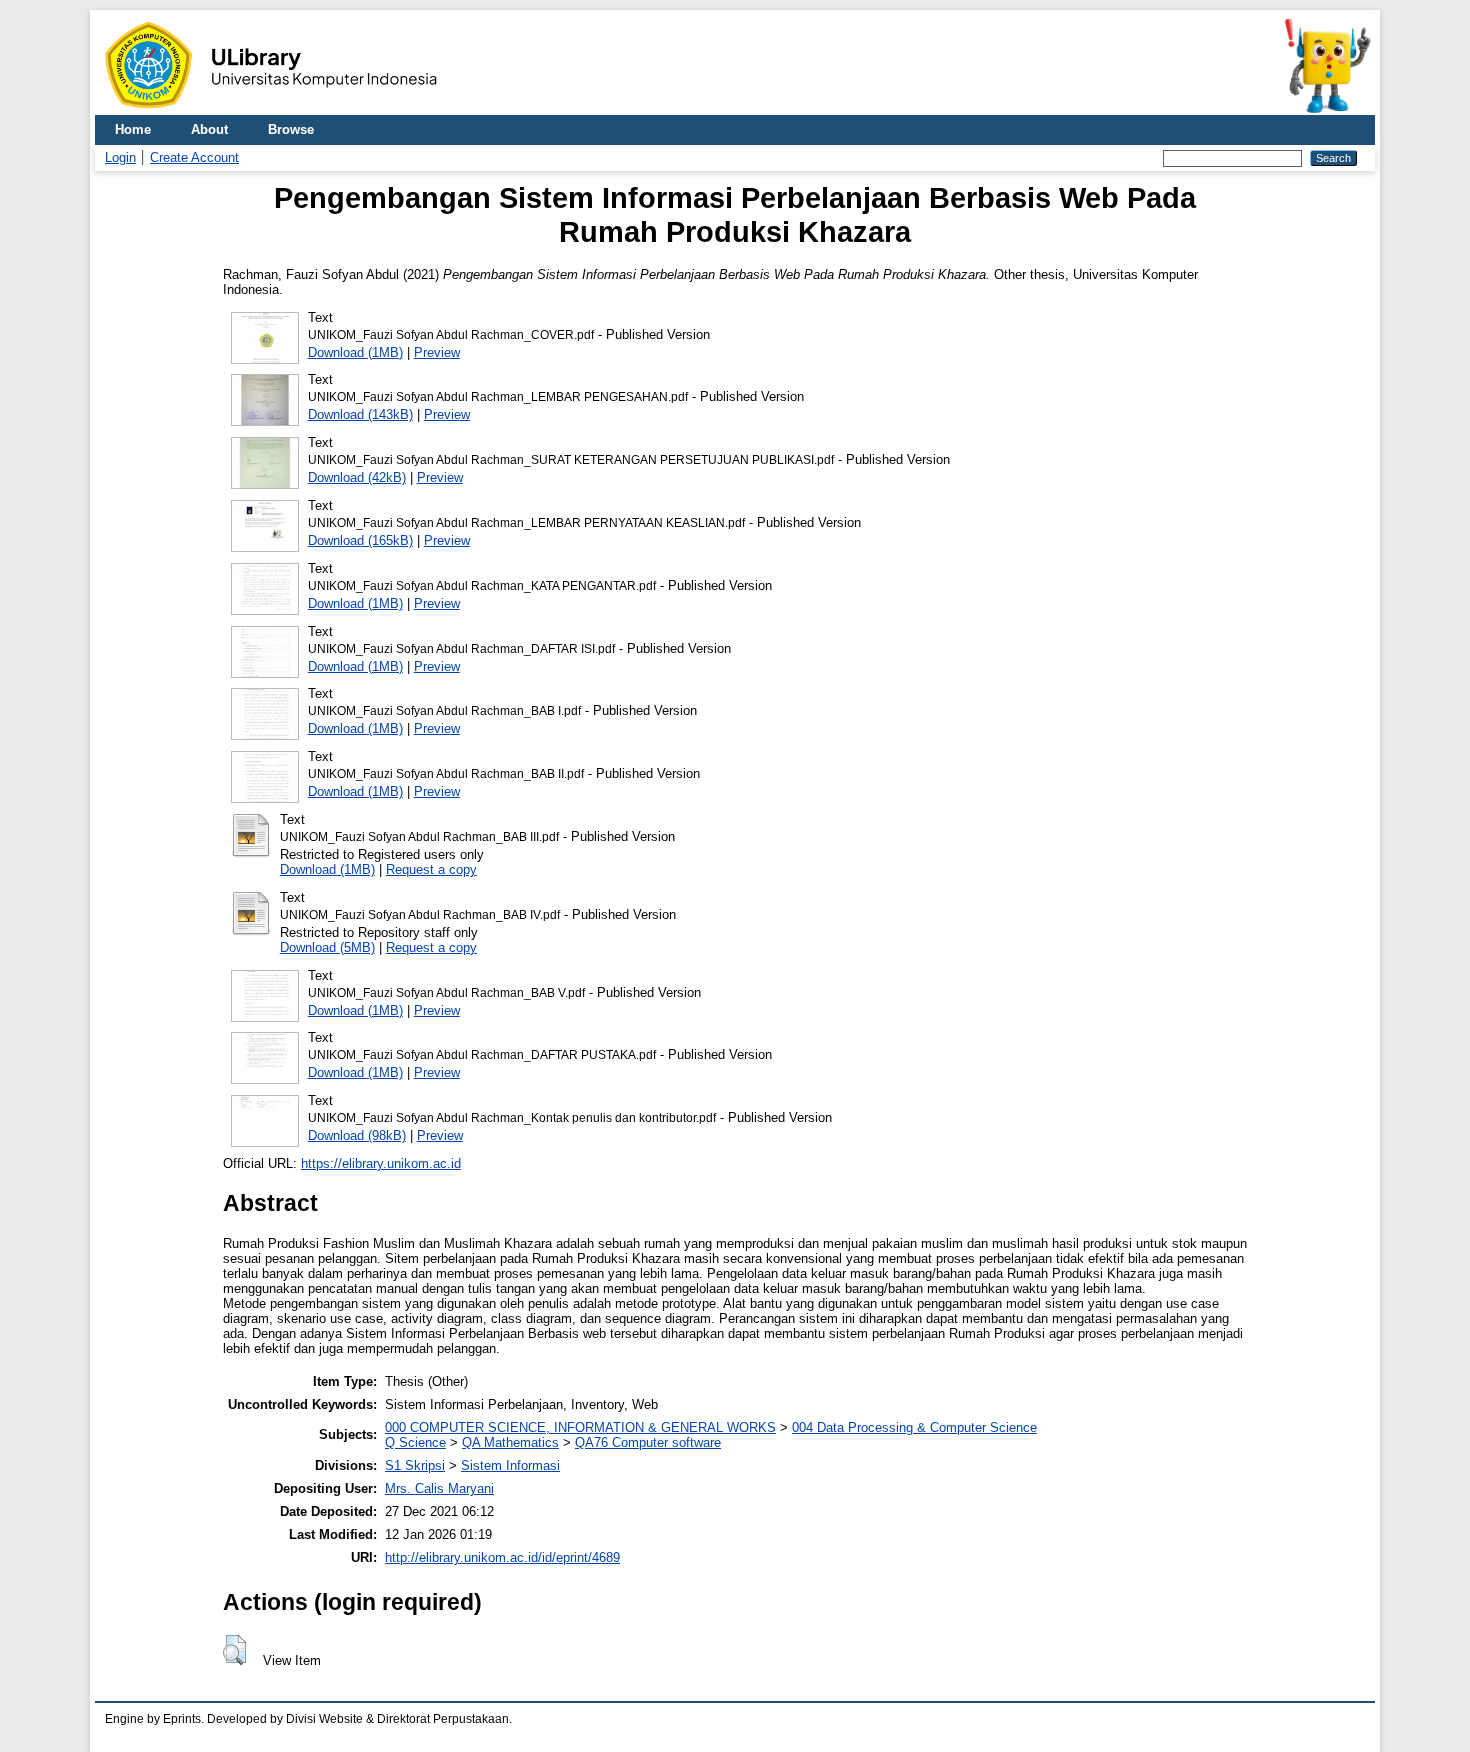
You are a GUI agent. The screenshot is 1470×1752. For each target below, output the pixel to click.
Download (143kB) (360, 414)
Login (120, 157)
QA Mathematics (510, 1442)
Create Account (194, 157)
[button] (234, 1650)
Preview (437, 352)
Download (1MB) (355, 352)
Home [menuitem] (133, 129)
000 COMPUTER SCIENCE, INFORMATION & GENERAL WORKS (580, 1427)
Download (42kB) (357, 477)
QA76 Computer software (648, 1442)
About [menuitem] (209, 129)
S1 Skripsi (415, 1465)
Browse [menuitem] (291, 129)
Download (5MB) (327, 947)
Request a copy (431, 869)
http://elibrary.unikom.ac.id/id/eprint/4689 (502, 1557)
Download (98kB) (357, 1135)
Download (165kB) (360, 540)
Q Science (415, 1442)
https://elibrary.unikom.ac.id (381, 1163)
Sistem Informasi (510, 1465)
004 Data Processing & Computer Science (914, 1427)
